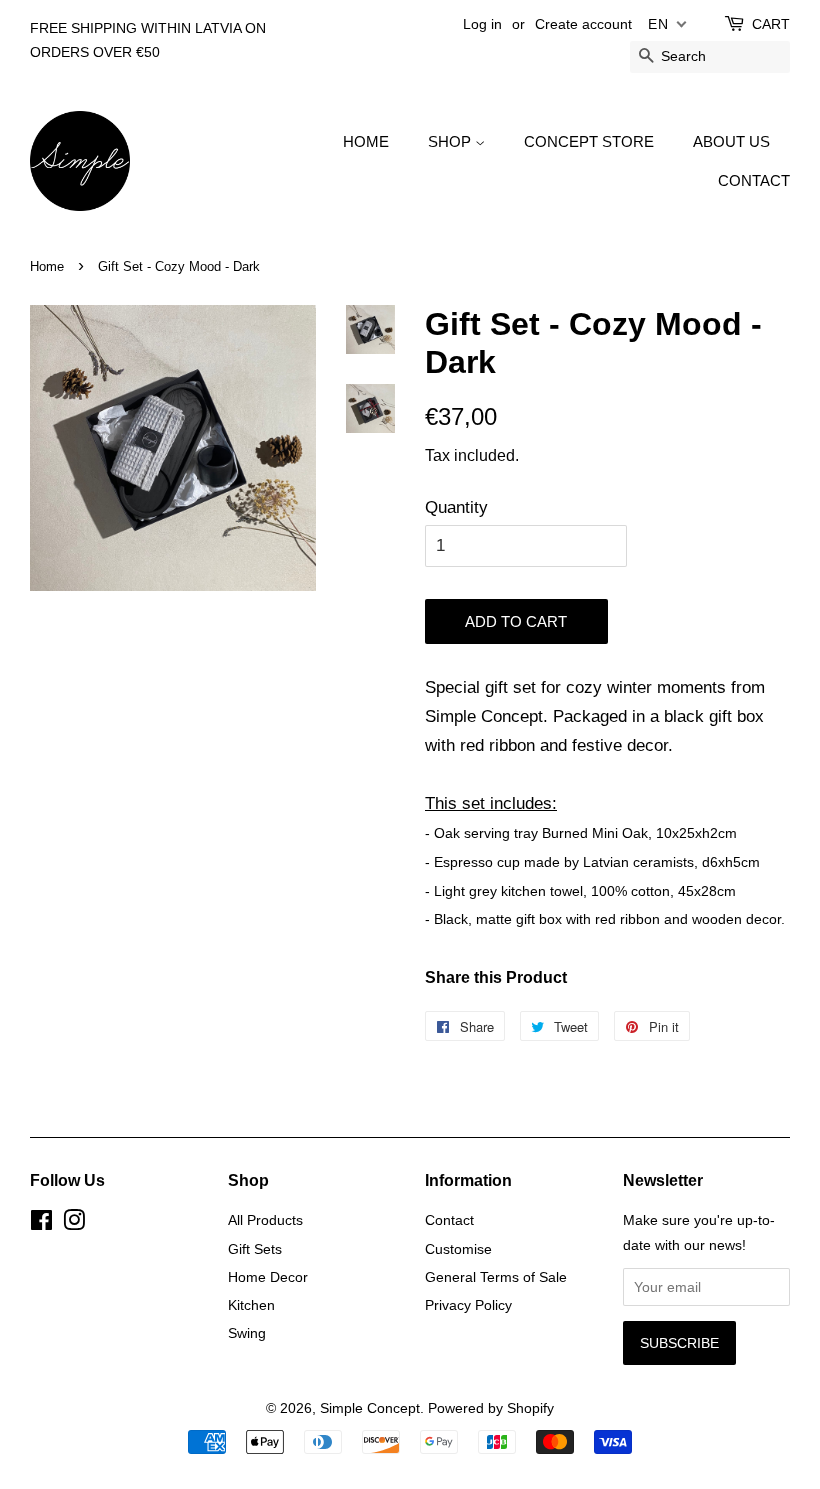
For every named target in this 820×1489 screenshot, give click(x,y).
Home (47, 266)
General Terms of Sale (496, 1277)
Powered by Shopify (491, 1408)
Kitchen (251, 1305)
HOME (366, 141)
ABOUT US (731, 141)
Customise (458, 1249)
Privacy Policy (468, 1305)
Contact (449, 1220)
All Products (265, 1220)
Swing (247, 1333)
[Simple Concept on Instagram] (74, 1224)
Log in (482, 24)
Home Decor (268, 1277)
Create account (583, 24)
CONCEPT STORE (589, 141)
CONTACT (754, 180)
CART (771, 24)
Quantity (456, 507)
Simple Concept (370, 1408)
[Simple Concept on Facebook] (41, 1224)
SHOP (451, 141)
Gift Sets (255, 1249)
